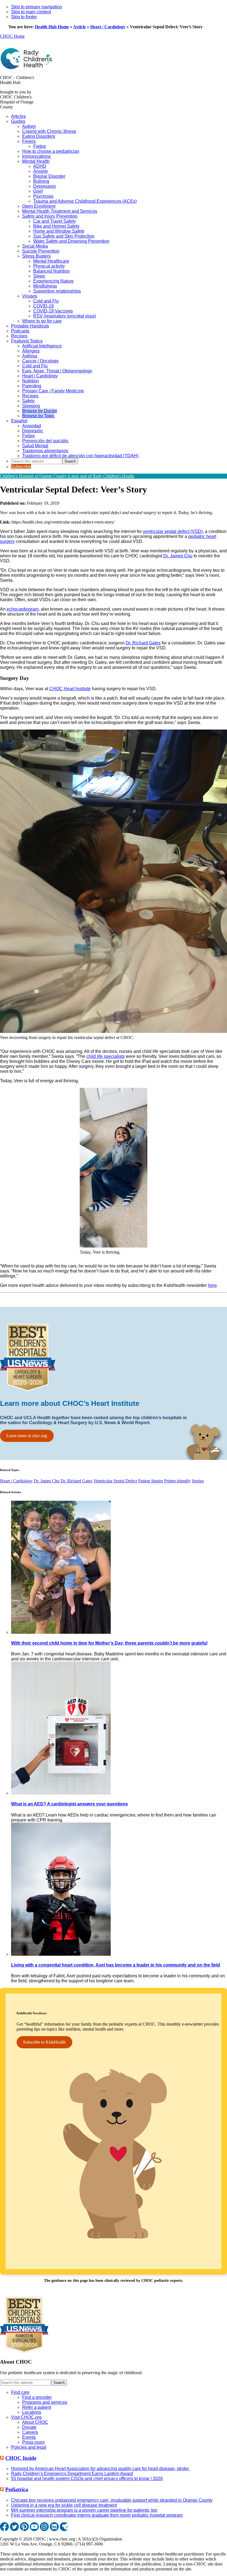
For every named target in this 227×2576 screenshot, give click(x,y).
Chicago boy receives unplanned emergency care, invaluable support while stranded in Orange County (112, 2500)
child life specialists (105, 1056)
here (212, 1285)
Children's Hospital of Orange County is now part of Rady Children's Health (67, 476)
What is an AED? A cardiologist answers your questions (69, 1804)
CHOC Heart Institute (70, 689)
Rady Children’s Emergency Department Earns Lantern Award (72, 2474)
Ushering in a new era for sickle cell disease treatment (64, 2505)
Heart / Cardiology (108, 27)
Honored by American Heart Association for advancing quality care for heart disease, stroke (100, 2469)
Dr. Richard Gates (143, 643)
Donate (29, 2427)
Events (29, 2437)
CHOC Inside (21, 2458)
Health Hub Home (52, 27)
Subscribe (21, 467)
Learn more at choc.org (27, 1436)
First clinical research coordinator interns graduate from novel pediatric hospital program (97, 2515)
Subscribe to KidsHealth (44, 2042)
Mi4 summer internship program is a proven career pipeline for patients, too (84, 2510)
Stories (198, 1481)
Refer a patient (37, 2407)
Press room (33, 2442)
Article (79, 27)
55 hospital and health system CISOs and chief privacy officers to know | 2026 (87, 2479)
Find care (20, 2392)
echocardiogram (23, 609)
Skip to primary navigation (37, 7)
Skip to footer (24, 17)
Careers (30, 2432)
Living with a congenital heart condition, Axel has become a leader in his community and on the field (116, 1965)
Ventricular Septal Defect (115, 1481)
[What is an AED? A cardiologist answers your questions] (61, 1793)
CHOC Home (12, 36)
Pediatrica (17, 2489)
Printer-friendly (177, 1481)
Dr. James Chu (178, 556)
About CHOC (35, 2422)
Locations (32, 2412)
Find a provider (37, 2397)
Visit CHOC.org (26, 2417)
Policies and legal (29, 2447)
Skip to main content (31, 12)
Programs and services (45, 2402)
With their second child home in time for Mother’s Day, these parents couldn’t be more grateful (109, 1643)
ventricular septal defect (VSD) (173, 531)
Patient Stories (151, 1481)
